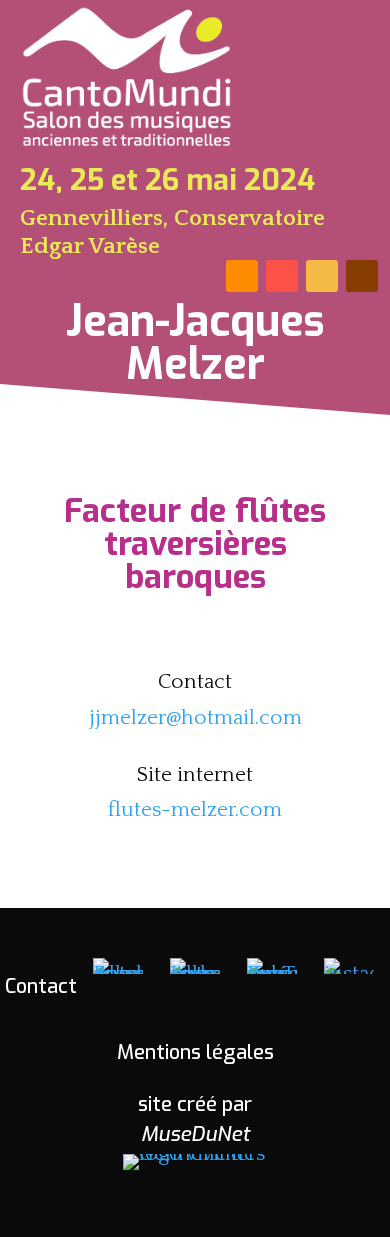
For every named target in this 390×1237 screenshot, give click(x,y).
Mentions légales (195, 1052)
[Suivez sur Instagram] (362, 276)
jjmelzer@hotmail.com (195, 717)
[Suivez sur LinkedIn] (282, 276)
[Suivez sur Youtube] (322, 276)
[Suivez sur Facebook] (242, 276)
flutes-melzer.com (195, 809)
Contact (41, 986)
